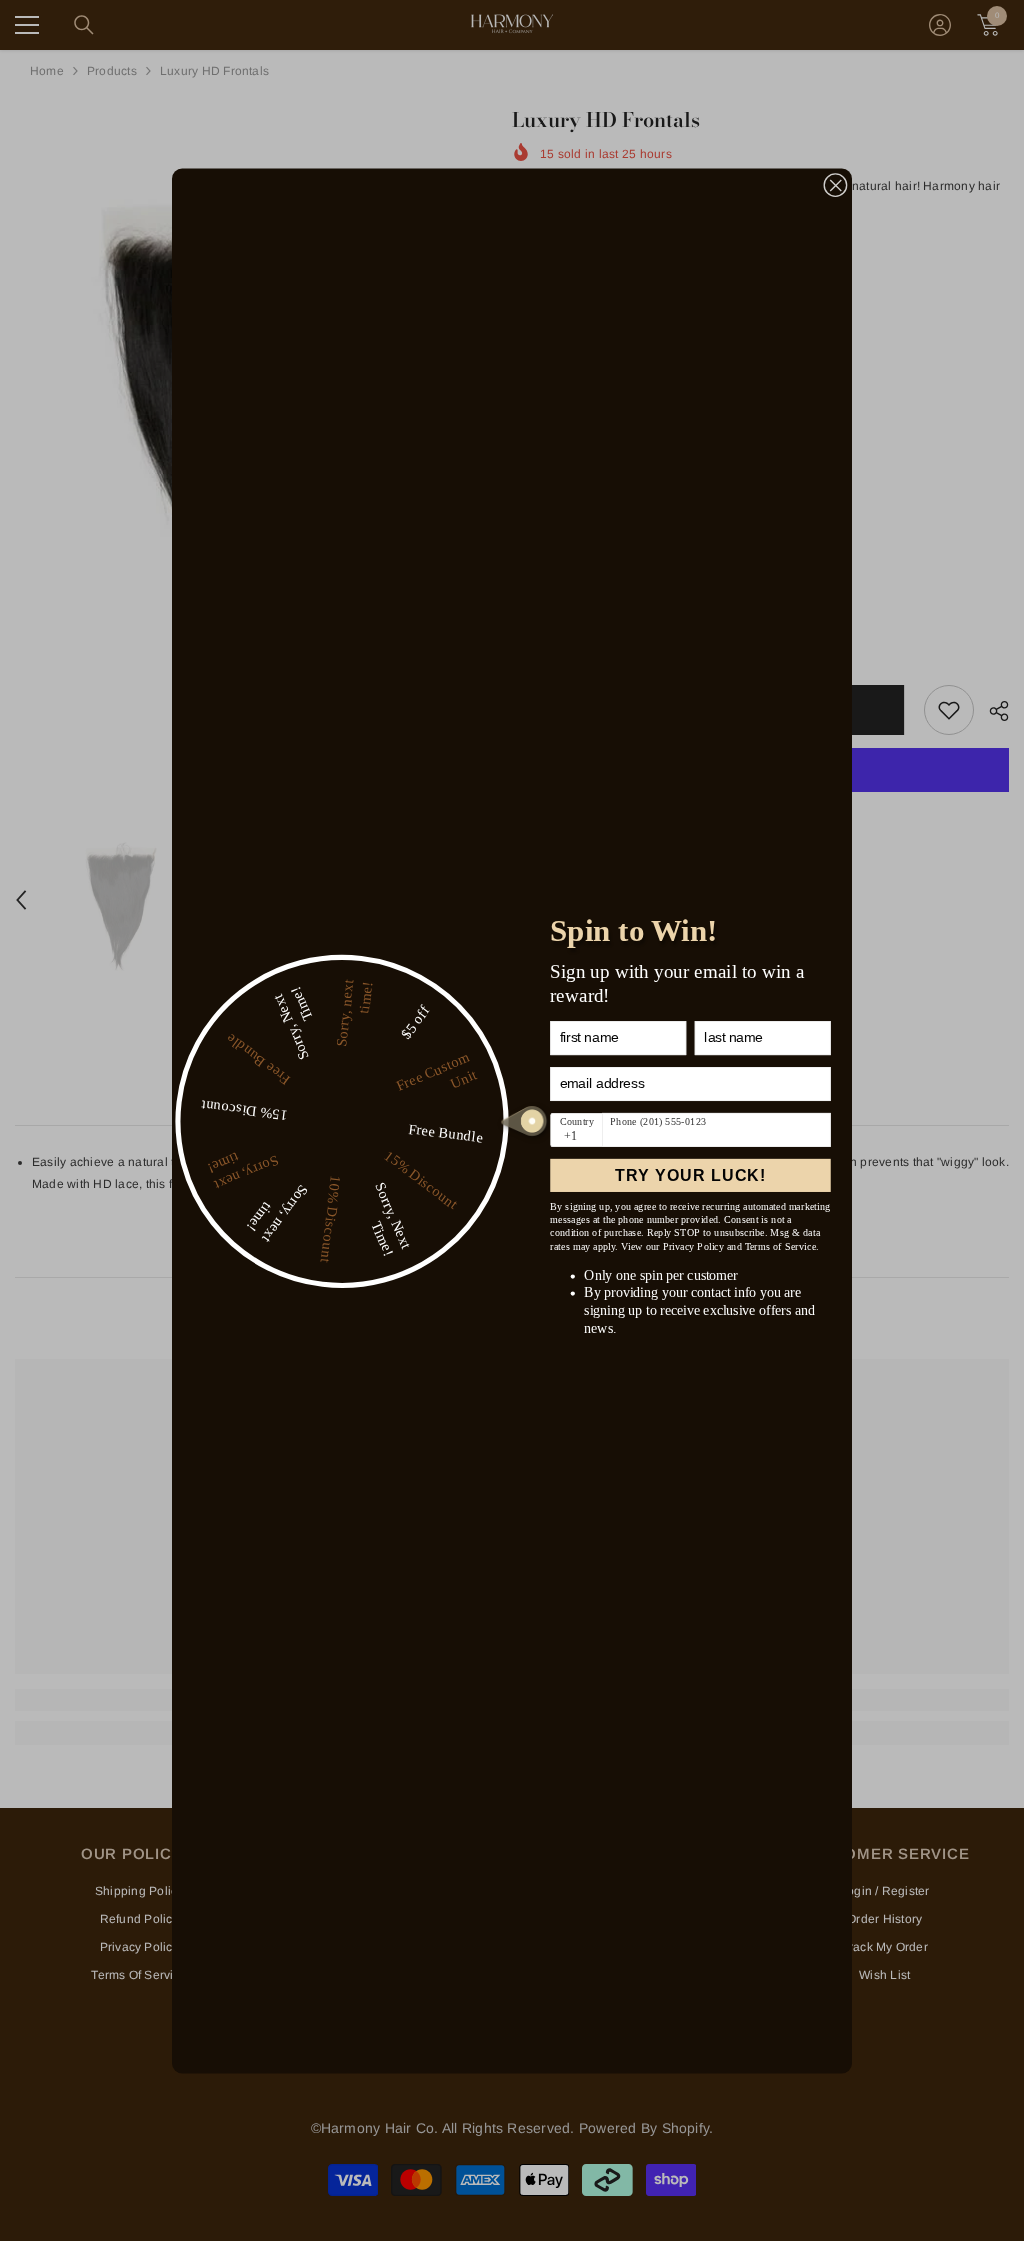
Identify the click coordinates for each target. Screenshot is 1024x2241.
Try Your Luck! (690, 1175)
